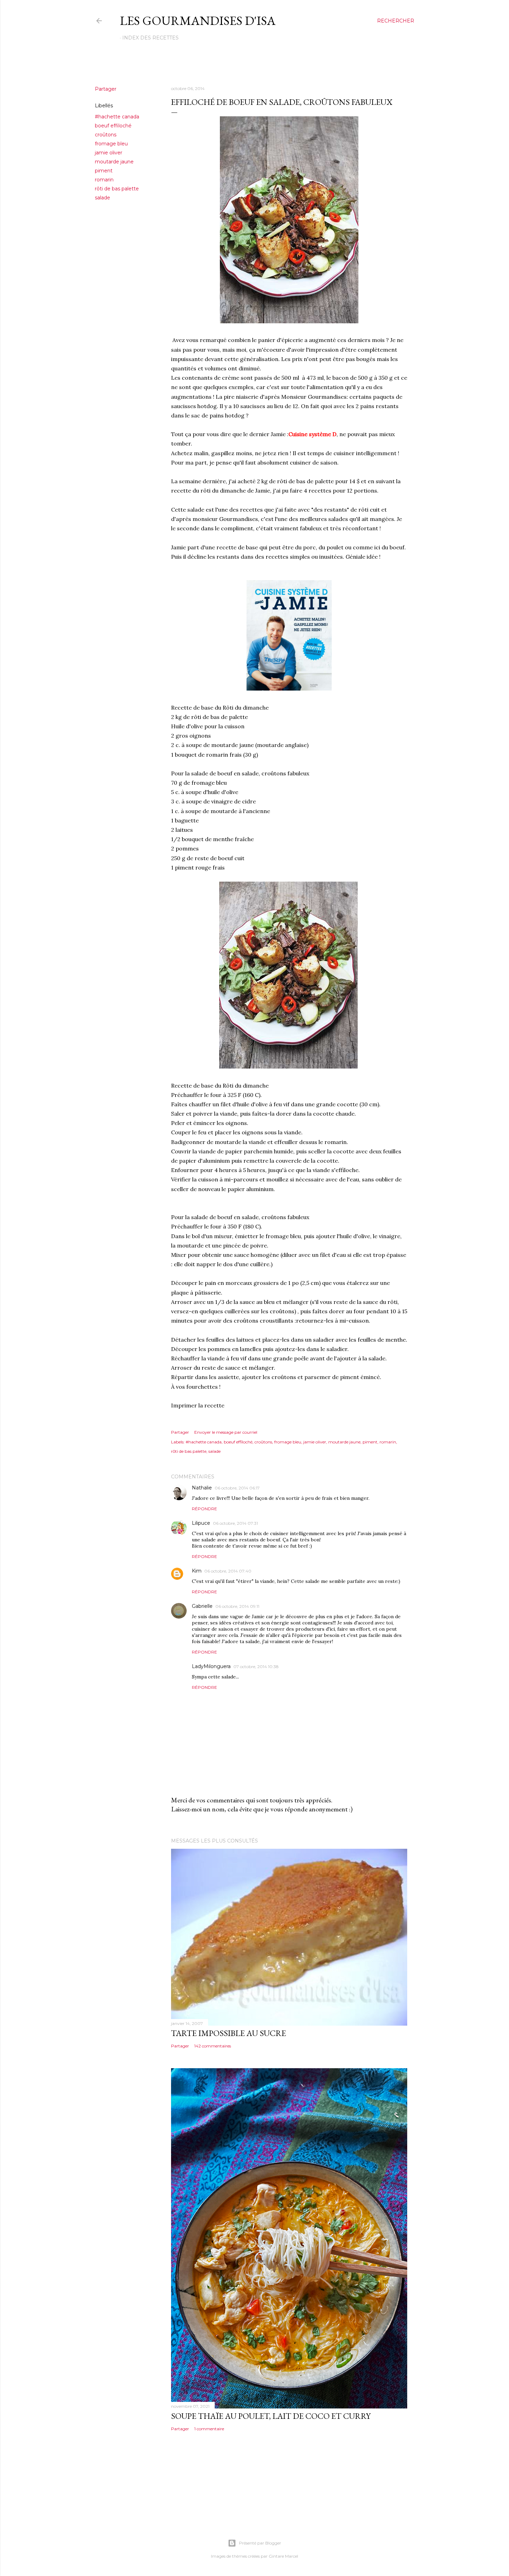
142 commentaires (213, 2046)
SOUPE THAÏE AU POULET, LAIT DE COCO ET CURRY (271, 2416)
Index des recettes (150, 38)
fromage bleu (111, 144)
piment (104, 171)
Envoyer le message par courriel (226, 1432)
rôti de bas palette (117, 189)
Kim (197, 1571)
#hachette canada (117, 117)
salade (102, 198)
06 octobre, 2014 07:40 (228, 1571)
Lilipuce (201, 1523)
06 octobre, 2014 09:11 (237, 1606)
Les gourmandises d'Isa (198, 21)
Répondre (204, 1509)
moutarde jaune (114, 162)
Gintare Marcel (283, 2556)
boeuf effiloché (113, 126)
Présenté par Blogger (260, 2543)
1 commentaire (209, 2429)
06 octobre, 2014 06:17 (237, 1488)
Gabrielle (202, 1606)
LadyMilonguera (211, 1666)
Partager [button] (106, 89)
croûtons (106, 135)
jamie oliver (109, 153)
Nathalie (202, 1488)
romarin (104, 180)
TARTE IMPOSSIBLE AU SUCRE (229, 2033)
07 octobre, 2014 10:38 (256, 1667)
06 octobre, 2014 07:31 (235, 1523)
